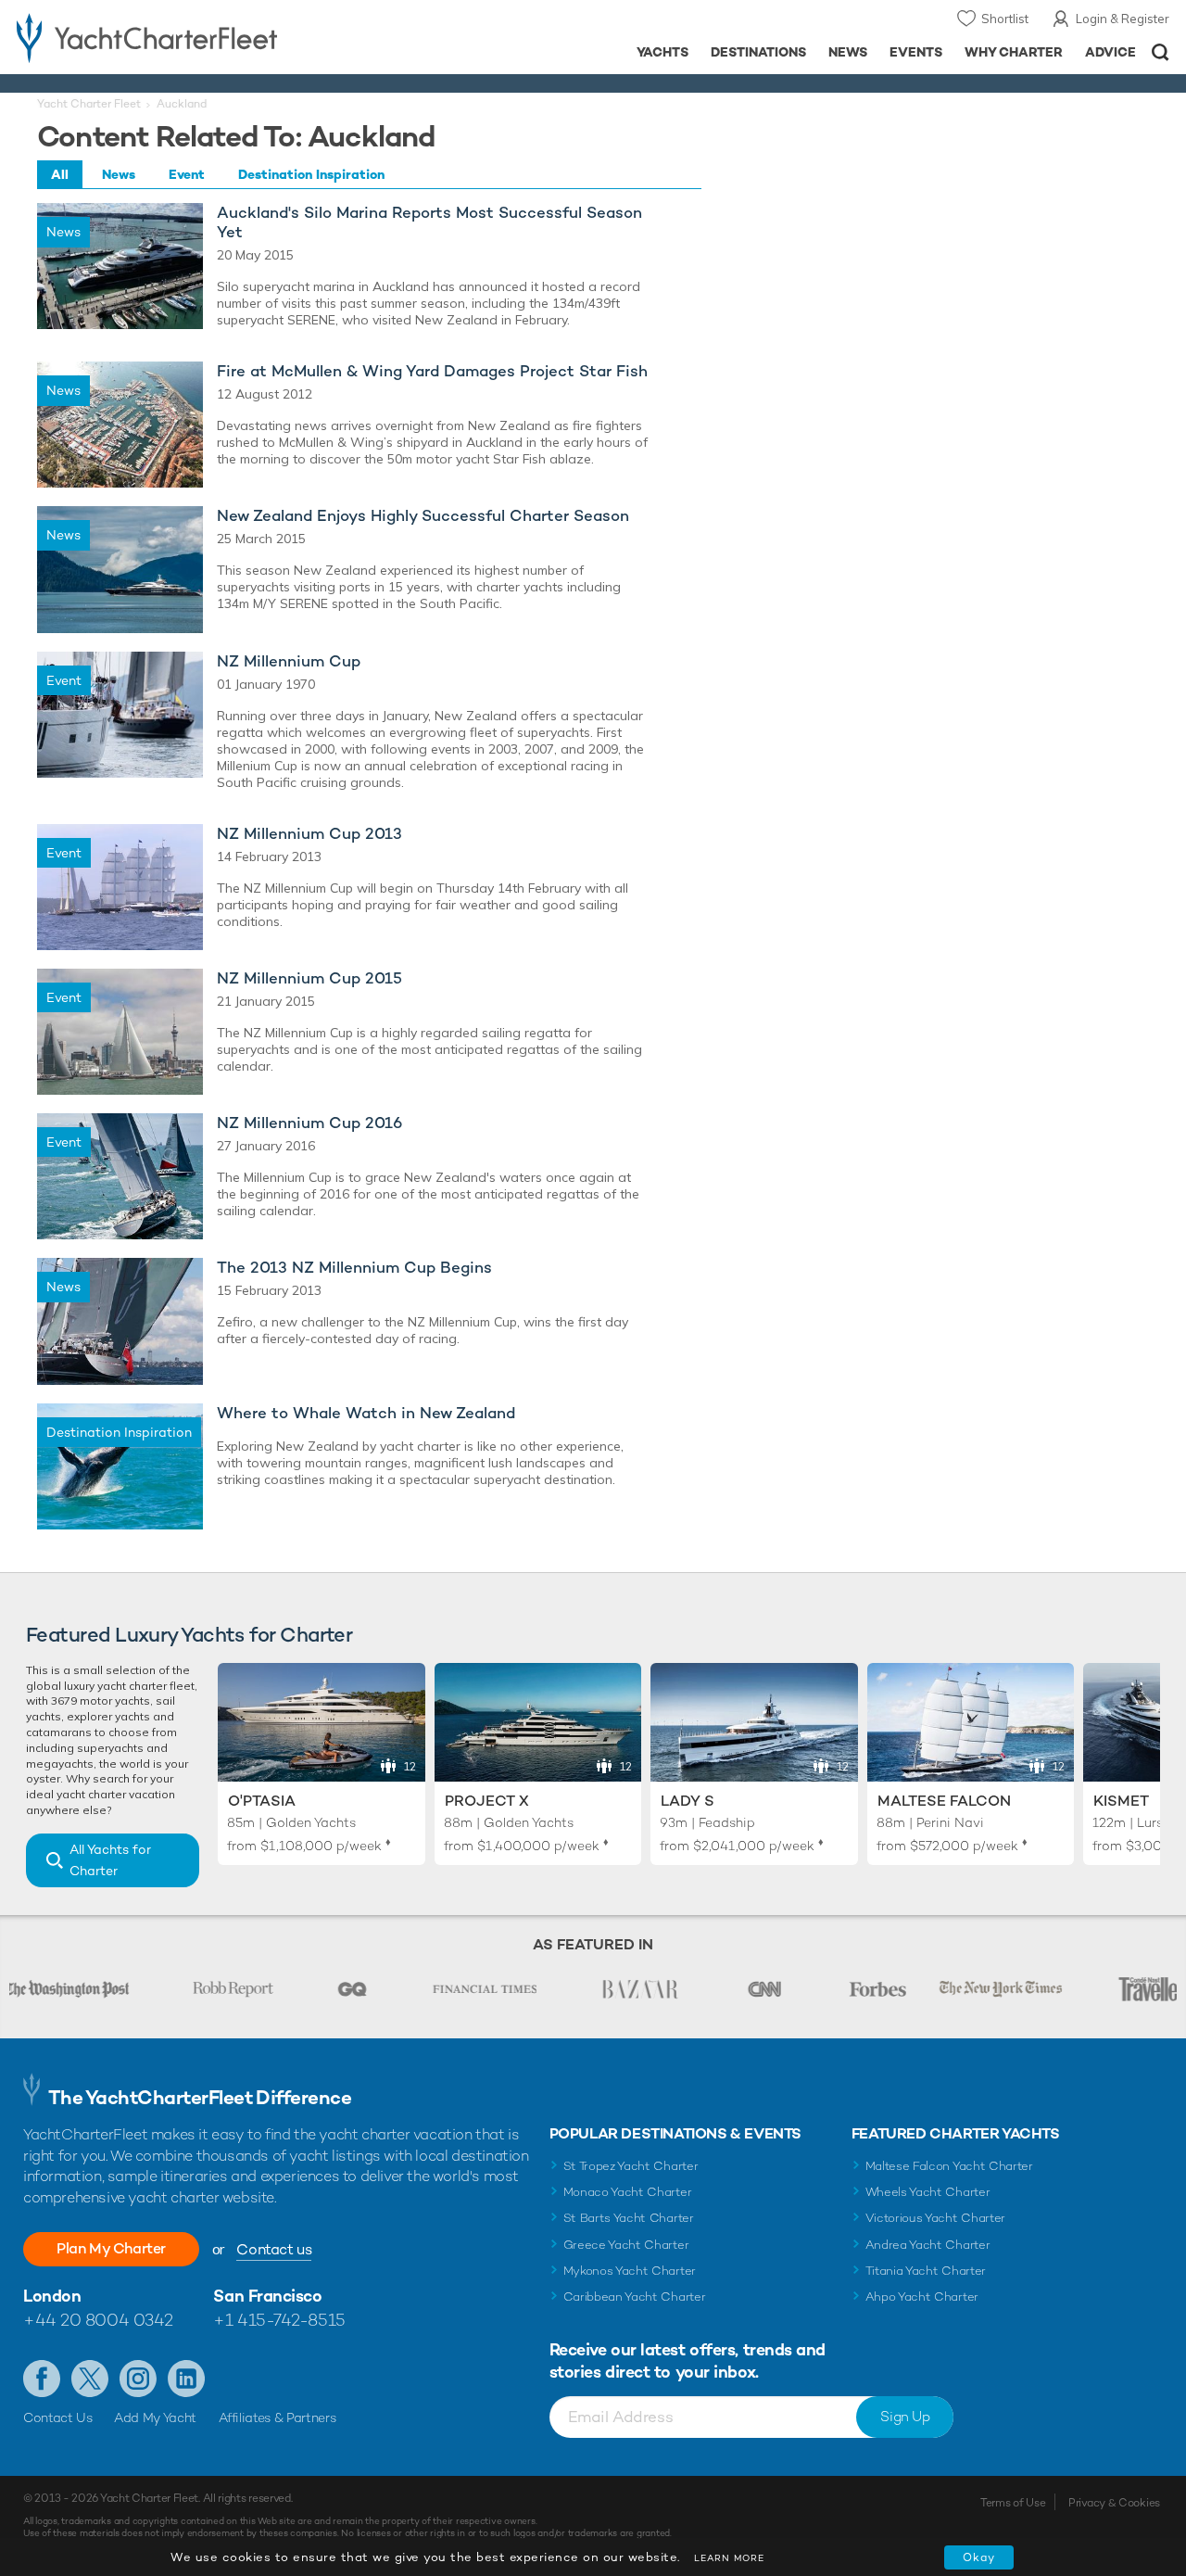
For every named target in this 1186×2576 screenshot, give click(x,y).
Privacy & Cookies (1114, 2503)
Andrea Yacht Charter (928, 2245)
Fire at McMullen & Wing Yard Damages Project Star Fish (432, 371)
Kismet (1121, 1801)
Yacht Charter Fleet (89, 104)
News (848, 52)
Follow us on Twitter (90, 2379)
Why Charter (1014, 52)
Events (916, 52)
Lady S (688, 1801)
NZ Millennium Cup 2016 (309, 1123)
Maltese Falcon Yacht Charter (949, 2166)
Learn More (729, 2558)
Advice (1110, 52)
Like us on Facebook (42, 2379)
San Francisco (267, 2296)
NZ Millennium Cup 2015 (309, 978)
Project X (487, 1801)
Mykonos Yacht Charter (630, 2271)
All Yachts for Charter (110, 1860)
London (52, 2296)
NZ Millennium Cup (289, 661)
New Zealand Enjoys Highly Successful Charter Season (423, 516)
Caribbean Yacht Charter (635, 2297)
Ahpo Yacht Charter (922, 2297)
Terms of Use (1013, 2503)
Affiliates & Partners (278, 2417)
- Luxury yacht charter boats (184, 37)
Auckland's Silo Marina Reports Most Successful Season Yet (429, 222)
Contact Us (58, 2417)
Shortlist (1005, 19)
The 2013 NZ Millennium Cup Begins (354, 1268)
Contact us (274, 2249)
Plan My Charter (111, 2248)
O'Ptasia (262, 1801)
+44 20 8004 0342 (98, 2320)
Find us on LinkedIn (186, 2379)
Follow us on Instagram (138, 2379)
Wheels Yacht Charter (928, 2192)
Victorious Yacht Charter (935, 2218)
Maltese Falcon (944, 1801)
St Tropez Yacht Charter (631, 2166)
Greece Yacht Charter (626, 2245)
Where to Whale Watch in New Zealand (366, 1413)
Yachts (663, 52)
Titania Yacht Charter (926, 2271)
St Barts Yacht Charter (629, 2218)
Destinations (758, 52)
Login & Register (1123, 19)
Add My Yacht (155, 2417)
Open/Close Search (1161, 52)
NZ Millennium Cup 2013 (309, 834)
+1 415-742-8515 (279, 2320)
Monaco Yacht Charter (628, 2192)
